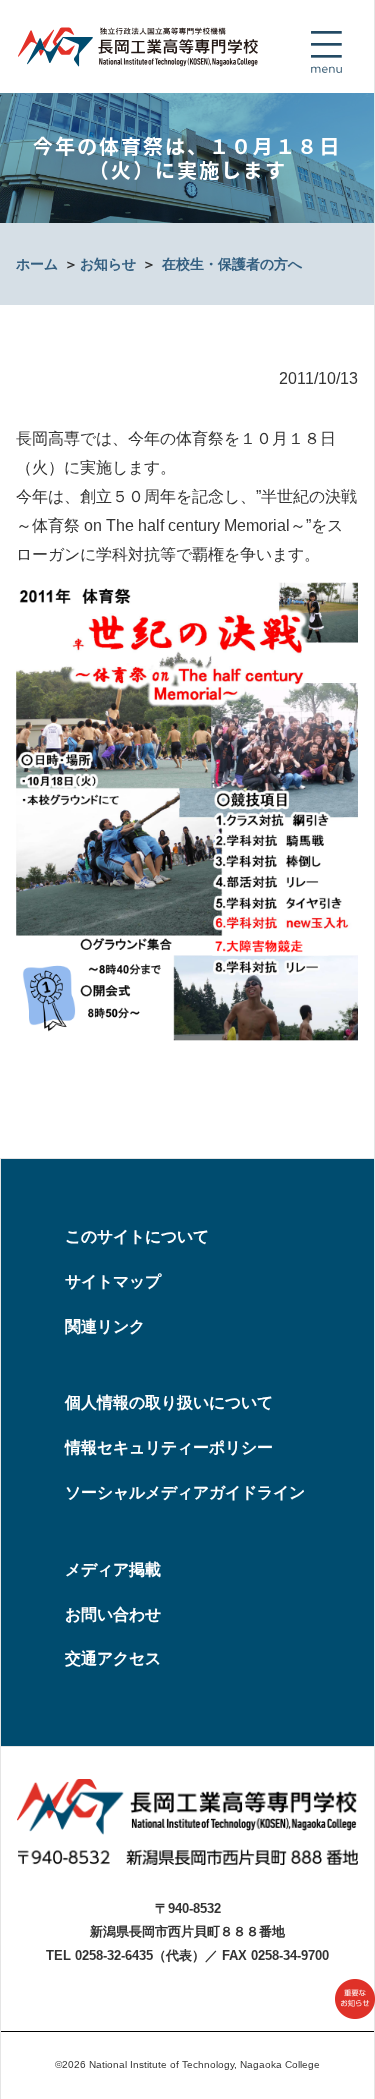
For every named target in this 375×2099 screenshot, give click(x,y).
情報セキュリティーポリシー (169, 1447)
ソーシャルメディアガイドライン (185, 1492)
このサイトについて (137, 1236)
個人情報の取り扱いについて (169, 1402)
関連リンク (105, 1326)
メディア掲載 (113, 1569)
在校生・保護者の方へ (232, 264)
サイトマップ (113, 1281)
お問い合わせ (113, 1614)
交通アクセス (113, 1658)
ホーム (37, 264)
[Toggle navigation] (326, 52)
